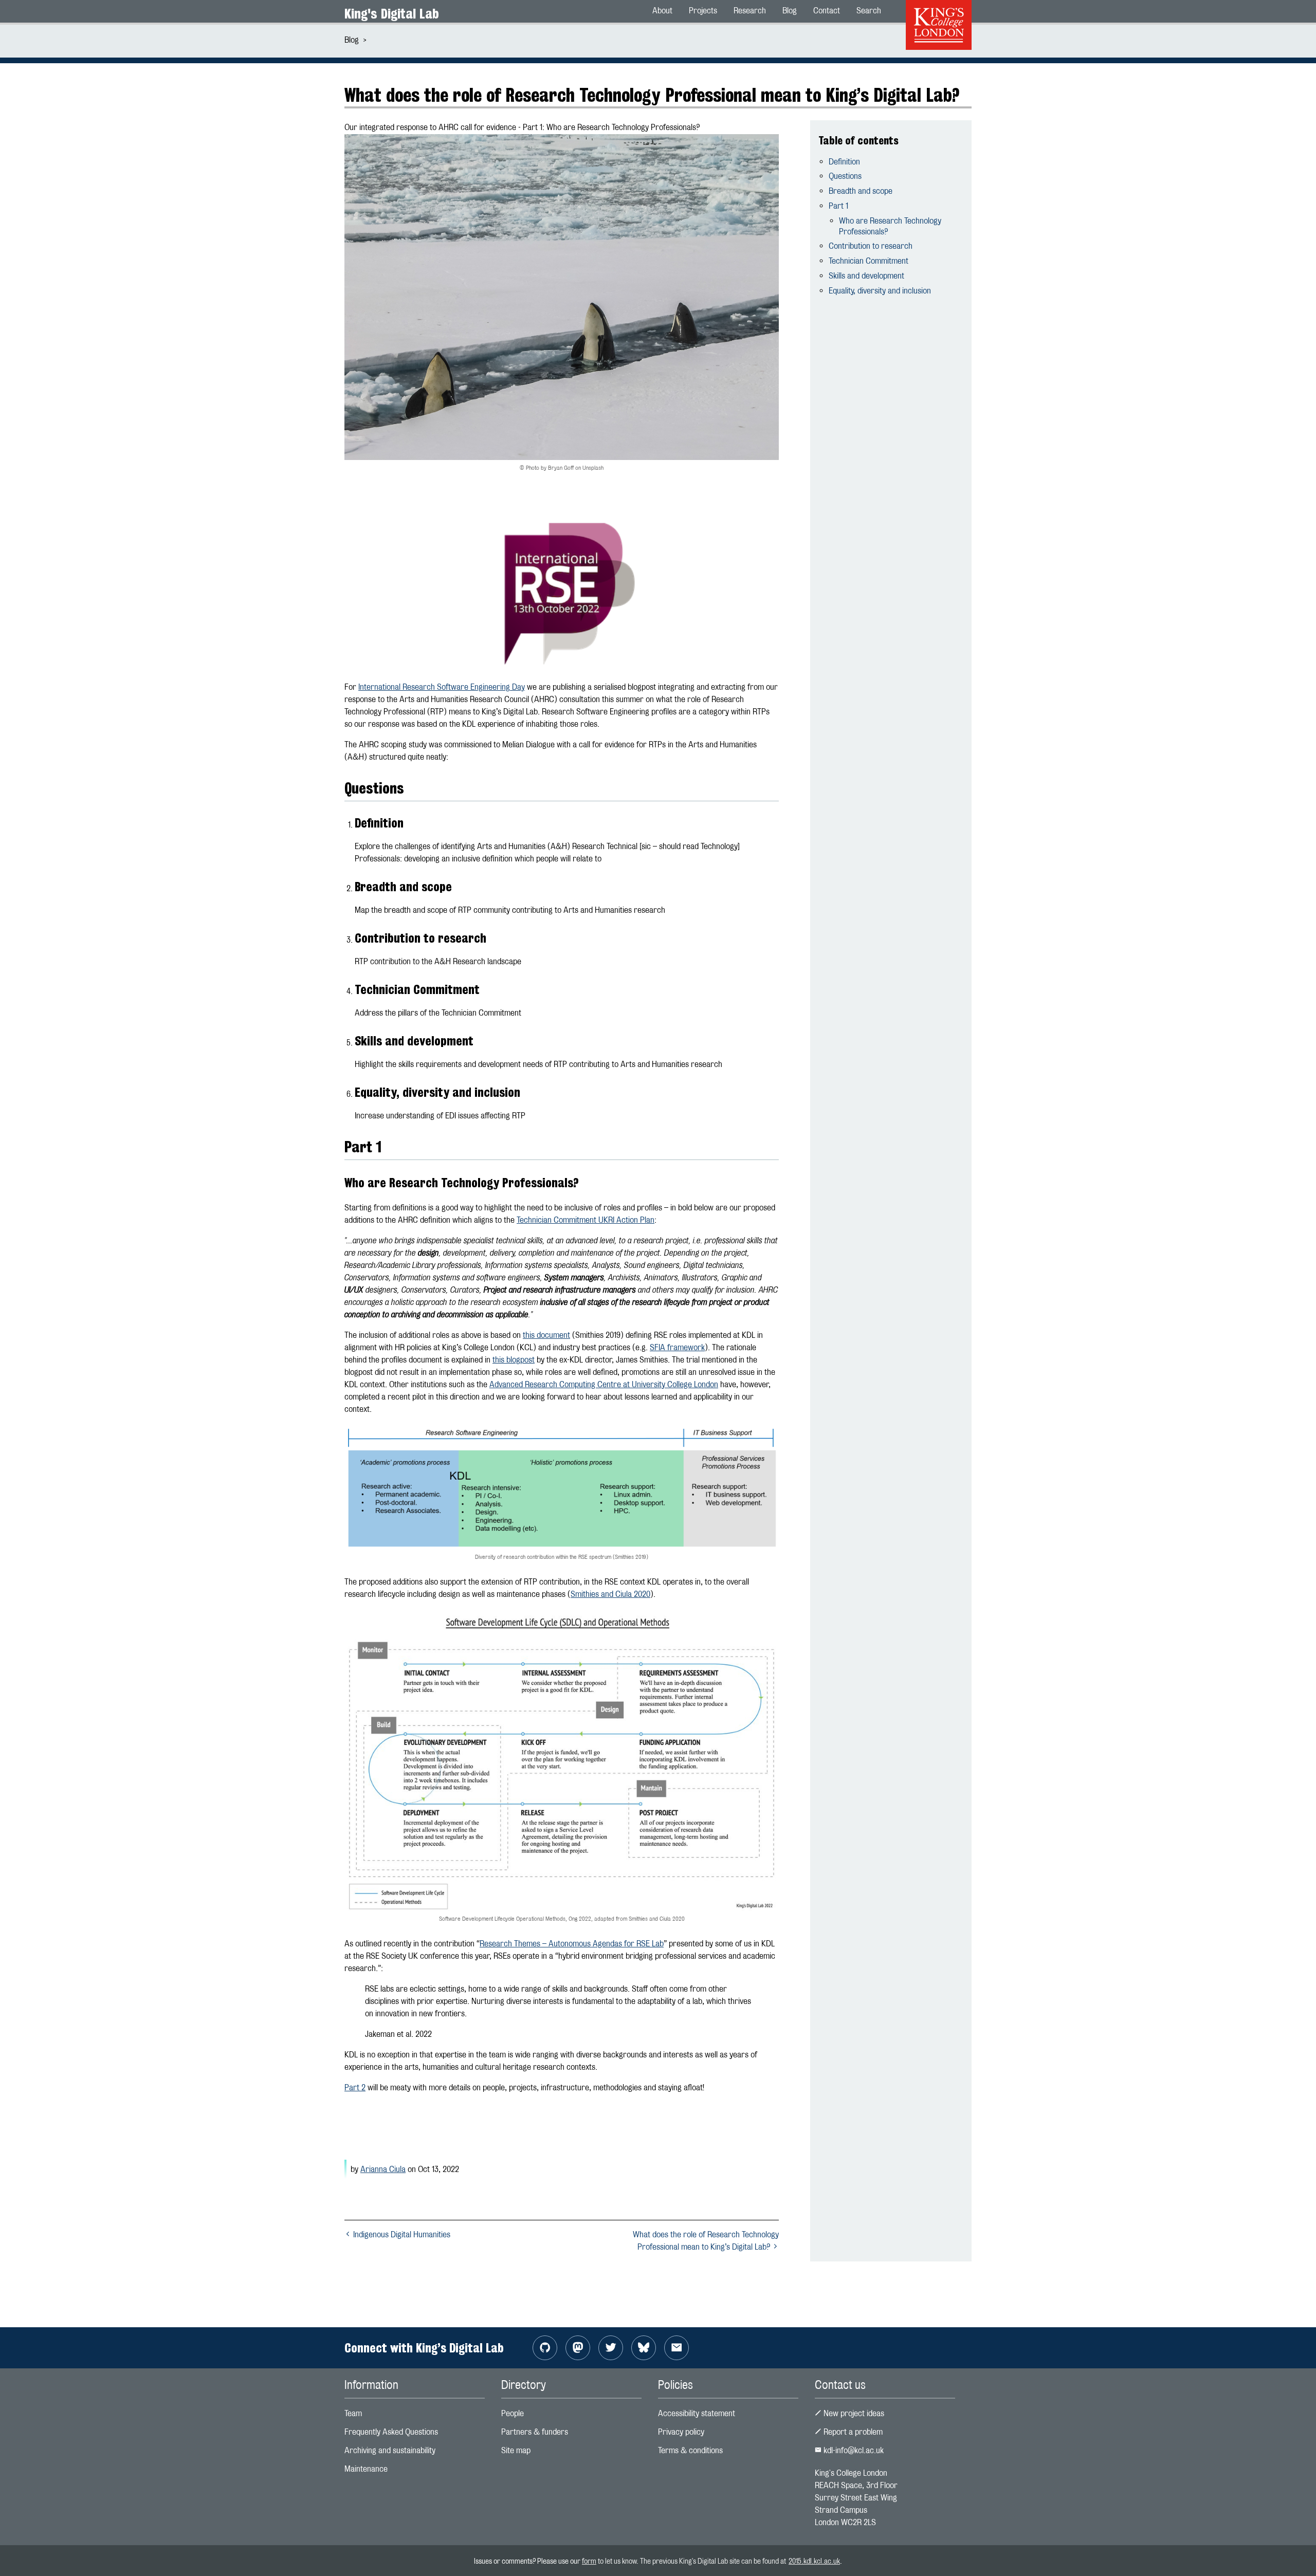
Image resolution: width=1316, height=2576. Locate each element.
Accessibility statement (697, 2413)
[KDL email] (677, 2348)
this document (546, 1335)
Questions (845, 176)
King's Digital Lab (392, 14)
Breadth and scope (861, 191)
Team (353, 2413)
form (589, 2561)
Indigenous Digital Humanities (401, 2234)
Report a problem (852, 2432)
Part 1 (838, 206)
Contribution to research (871, 246)
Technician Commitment (869, 261)
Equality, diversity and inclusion (880, 291)
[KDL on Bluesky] (644, 2348)
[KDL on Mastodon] (578, 2348)
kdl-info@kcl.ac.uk (853, 2450)
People (513, 2413)
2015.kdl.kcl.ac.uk (814, 2561)
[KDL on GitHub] (545, 2348)
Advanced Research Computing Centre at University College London (604, 1384)
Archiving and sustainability (390, 2450)
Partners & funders (535, 2432)
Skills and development (866, 276)
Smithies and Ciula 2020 (610, 1594)
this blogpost (514, 1360)
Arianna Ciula (383, 2169)
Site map (516, 2450)
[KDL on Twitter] (611, 2348)
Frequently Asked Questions (391, 2432)
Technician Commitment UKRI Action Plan (586, 1220)
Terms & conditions (690, 2450)
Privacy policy (681, 2432)
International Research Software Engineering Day (442, 687)
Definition (844, 162)
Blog (352, 40)
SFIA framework (677, 1347)
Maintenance (366, 2469)
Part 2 (355, 2087)
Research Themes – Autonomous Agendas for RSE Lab (572, 1944)
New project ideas (853, 2413)
